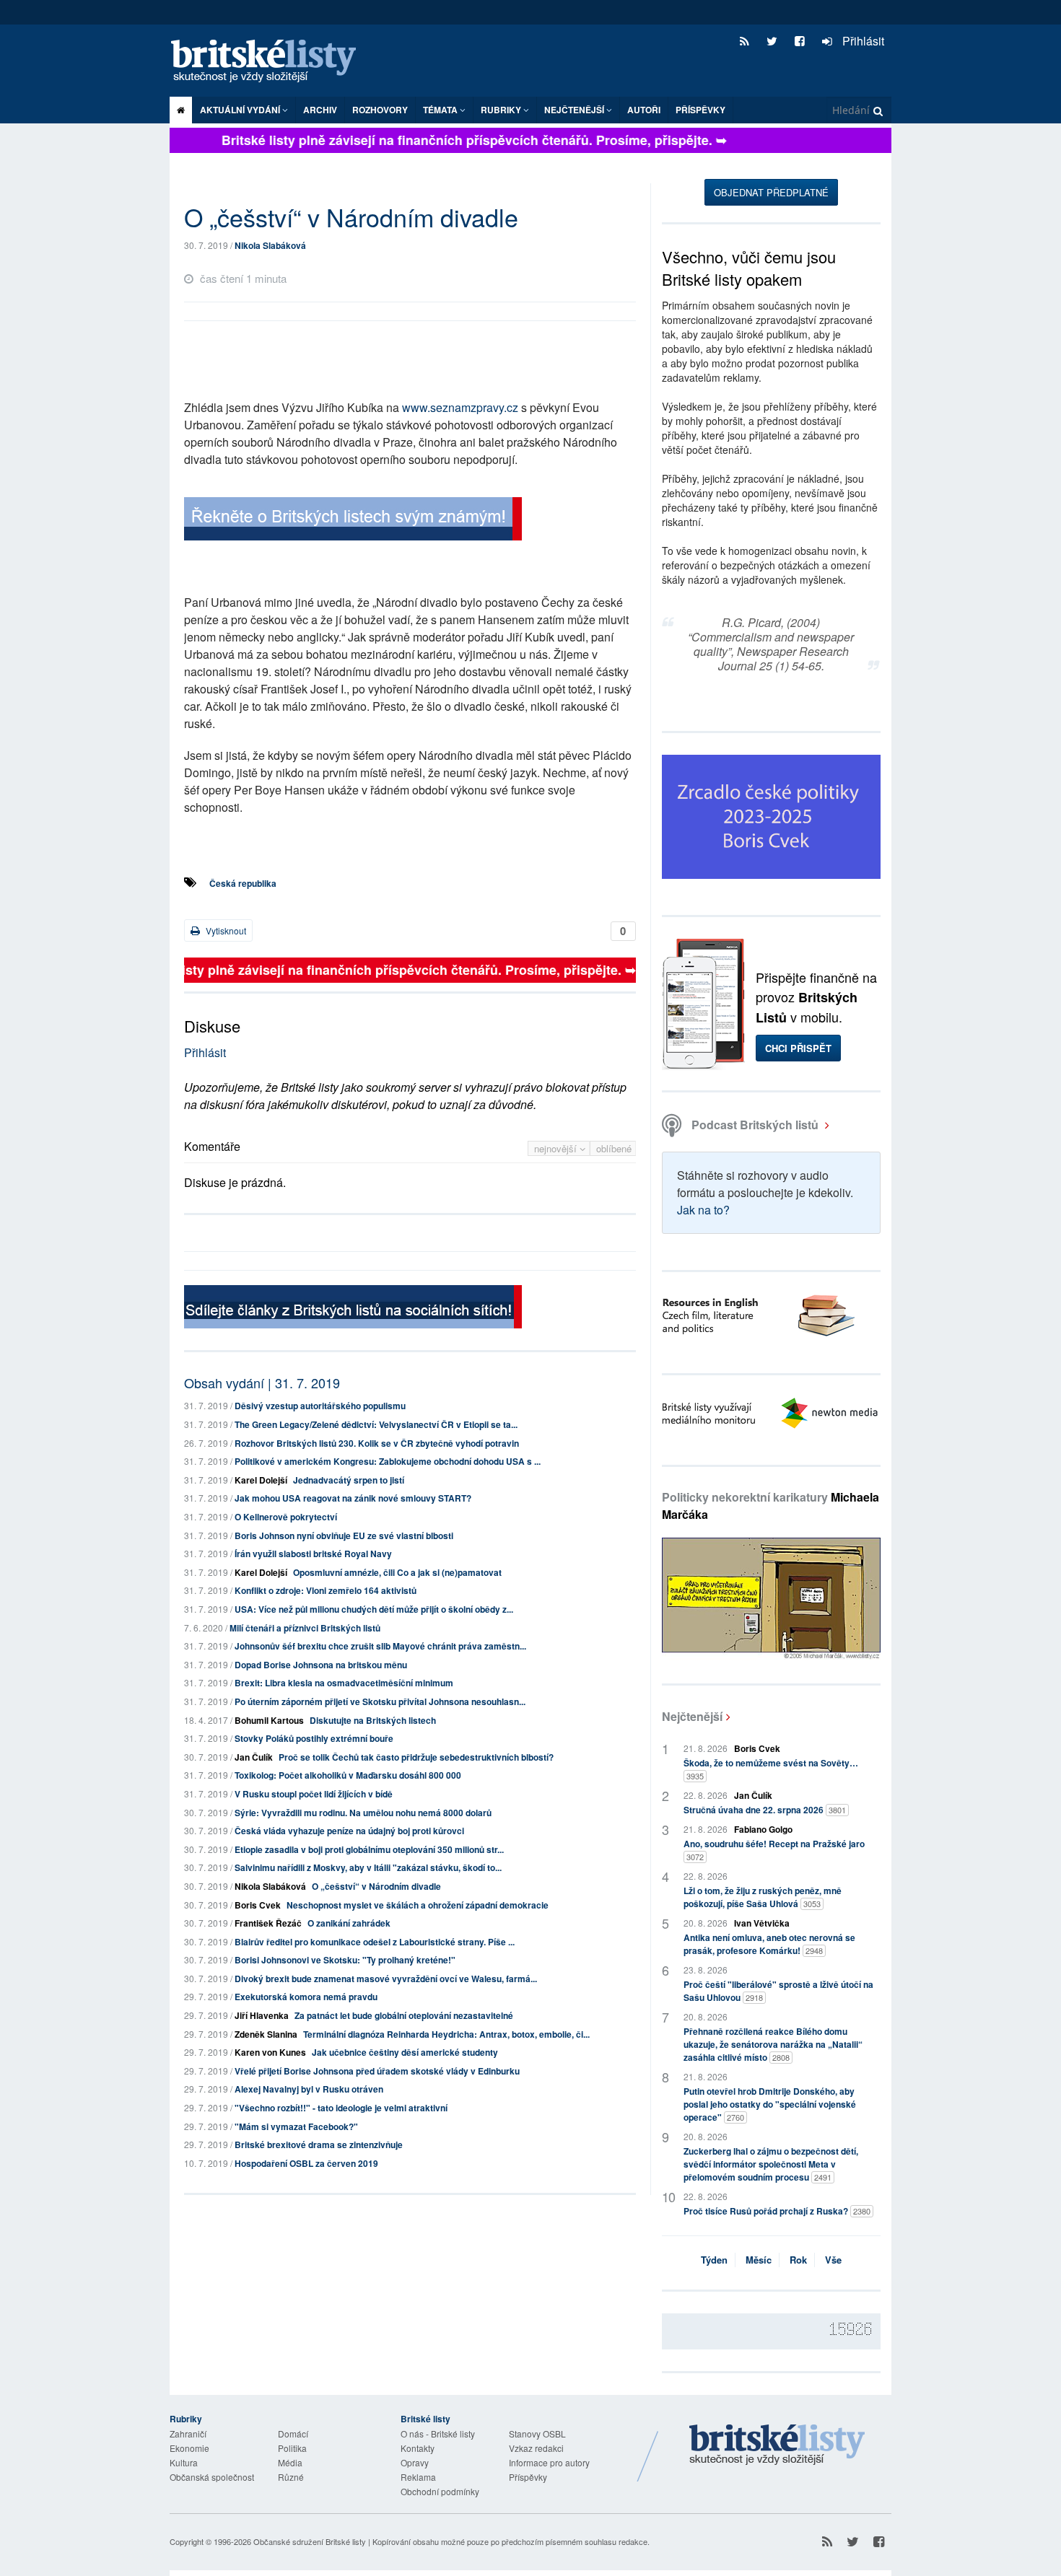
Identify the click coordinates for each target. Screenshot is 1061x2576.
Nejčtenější (692, 1716)
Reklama (418, 2477)
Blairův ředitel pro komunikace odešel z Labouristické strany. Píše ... (375, 1942)
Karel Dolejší (261, 1480)
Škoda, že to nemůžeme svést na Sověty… (771, 1769)
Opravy (415, 2462)
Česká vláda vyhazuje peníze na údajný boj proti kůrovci (349, 1831)
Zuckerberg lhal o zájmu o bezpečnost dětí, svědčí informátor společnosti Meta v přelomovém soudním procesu (771, 2164)
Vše (833, 2260)
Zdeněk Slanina (266, 2034)
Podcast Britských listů (755, 1125)
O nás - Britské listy (438, 2433)
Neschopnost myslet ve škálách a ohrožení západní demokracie (418, 1905)
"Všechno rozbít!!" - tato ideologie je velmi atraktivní (341, 2108)
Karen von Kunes (270, 2052)
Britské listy (271, 62)
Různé (291, 2477)
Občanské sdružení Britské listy (310, 2541)
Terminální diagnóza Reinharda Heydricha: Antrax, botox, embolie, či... (446, 2034)
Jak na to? (703, 1210)
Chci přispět (798, 1048)
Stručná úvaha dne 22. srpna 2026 (765, 1810)
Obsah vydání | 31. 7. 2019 (262, 1383)
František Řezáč (268, 1923)
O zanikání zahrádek (349, 1923)
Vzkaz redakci (536, 2448)
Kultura (184, 2462)
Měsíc (759, 2260)
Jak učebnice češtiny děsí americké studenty (405, 2052)
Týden (714, 2260)
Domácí (293, 2433)
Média (290, 2462)
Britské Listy (777, 2445)
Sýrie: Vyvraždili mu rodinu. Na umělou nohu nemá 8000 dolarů (363, 1813)
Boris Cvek (258, 1905)
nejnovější (557, 1148)
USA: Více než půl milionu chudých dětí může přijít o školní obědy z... (374, 1609)
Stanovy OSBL (537, 2433)
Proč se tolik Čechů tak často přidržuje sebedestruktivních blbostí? (416, 1757)
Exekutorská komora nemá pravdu (306, 1997)
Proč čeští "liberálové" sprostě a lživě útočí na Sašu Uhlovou (778, 1991)
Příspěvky (700, 110)
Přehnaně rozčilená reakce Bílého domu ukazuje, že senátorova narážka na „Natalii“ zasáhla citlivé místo (773, 2044)
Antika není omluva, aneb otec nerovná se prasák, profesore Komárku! (769, 1944)
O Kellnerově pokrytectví (286, 1517)
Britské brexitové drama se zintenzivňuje (319, 2145)
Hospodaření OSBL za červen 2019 (306, 2163)
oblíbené (614, 1148)
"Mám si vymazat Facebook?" (296, 2126)
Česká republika (243, 883)
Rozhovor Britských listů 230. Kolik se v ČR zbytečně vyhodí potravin (377, 1443)
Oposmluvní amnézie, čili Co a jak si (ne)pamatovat (397, 1572)
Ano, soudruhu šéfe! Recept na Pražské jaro (774, 1850)
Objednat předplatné (771, 192)
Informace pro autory (549, 2462)
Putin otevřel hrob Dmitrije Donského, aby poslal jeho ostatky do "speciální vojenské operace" (770, 2104)
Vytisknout (225, 930)
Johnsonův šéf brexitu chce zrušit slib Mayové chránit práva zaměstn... (380, 1646)
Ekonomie (189, 2448)
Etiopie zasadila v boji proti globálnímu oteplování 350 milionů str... (369, 1849)
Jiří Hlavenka (262, 2015)
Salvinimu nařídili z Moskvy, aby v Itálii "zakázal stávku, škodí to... (368, 1867)
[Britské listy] (353, 521)
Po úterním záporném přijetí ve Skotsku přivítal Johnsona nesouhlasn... (380, 1701)
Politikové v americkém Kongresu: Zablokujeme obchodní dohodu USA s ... (388, 1461)
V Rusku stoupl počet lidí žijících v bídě (314, 1794)
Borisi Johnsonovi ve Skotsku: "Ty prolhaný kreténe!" (345, 1960)
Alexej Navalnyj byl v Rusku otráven (309, 2089)
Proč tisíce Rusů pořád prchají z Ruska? (777, 2211)
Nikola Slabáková (270, 245)
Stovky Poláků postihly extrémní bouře (314, 1738)
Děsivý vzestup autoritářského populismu (320, 1406)
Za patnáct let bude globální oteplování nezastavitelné (404, 2015)
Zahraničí (188, 2433)
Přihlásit (862, 41)
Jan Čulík (254, 1757)
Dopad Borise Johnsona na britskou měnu (321, 1665)
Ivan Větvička (762, 1923)
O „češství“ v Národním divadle (376, 1886)
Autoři (644, 110)
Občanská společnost (212, 2477)
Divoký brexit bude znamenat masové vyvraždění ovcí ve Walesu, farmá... (386, 1979)
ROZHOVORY (380, 110)
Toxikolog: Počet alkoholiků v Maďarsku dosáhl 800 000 (348, 1775)
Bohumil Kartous (269, 1720)
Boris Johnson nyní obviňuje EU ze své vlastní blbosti (344, 1535)
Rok (798, 2260)
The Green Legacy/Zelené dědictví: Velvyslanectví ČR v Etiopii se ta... (376, 1424)
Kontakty (418, 2448)
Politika (292, 2448)
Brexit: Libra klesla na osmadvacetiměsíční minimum (344, 1683)
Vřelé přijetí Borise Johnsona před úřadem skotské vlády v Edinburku (377, 2071)
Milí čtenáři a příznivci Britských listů (305, 1628)
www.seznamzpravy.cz (460, 407)
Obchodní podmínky (440, 2491)
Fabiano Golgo (763, 1829)
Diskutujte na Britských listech (373, 1720)
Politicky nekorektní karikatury (770, 1506)
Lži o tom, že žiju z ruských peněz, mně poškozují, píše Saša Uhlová (763, 1897)
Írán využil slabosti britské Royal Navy (313, 1554)
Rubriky (502, 110)
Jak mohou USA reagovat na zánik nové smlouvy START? (353, 1498)
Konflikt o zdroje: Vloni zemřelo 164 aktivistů (326, 1590)
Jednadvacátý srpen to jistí (349, 1480)
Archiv (320, 110)
